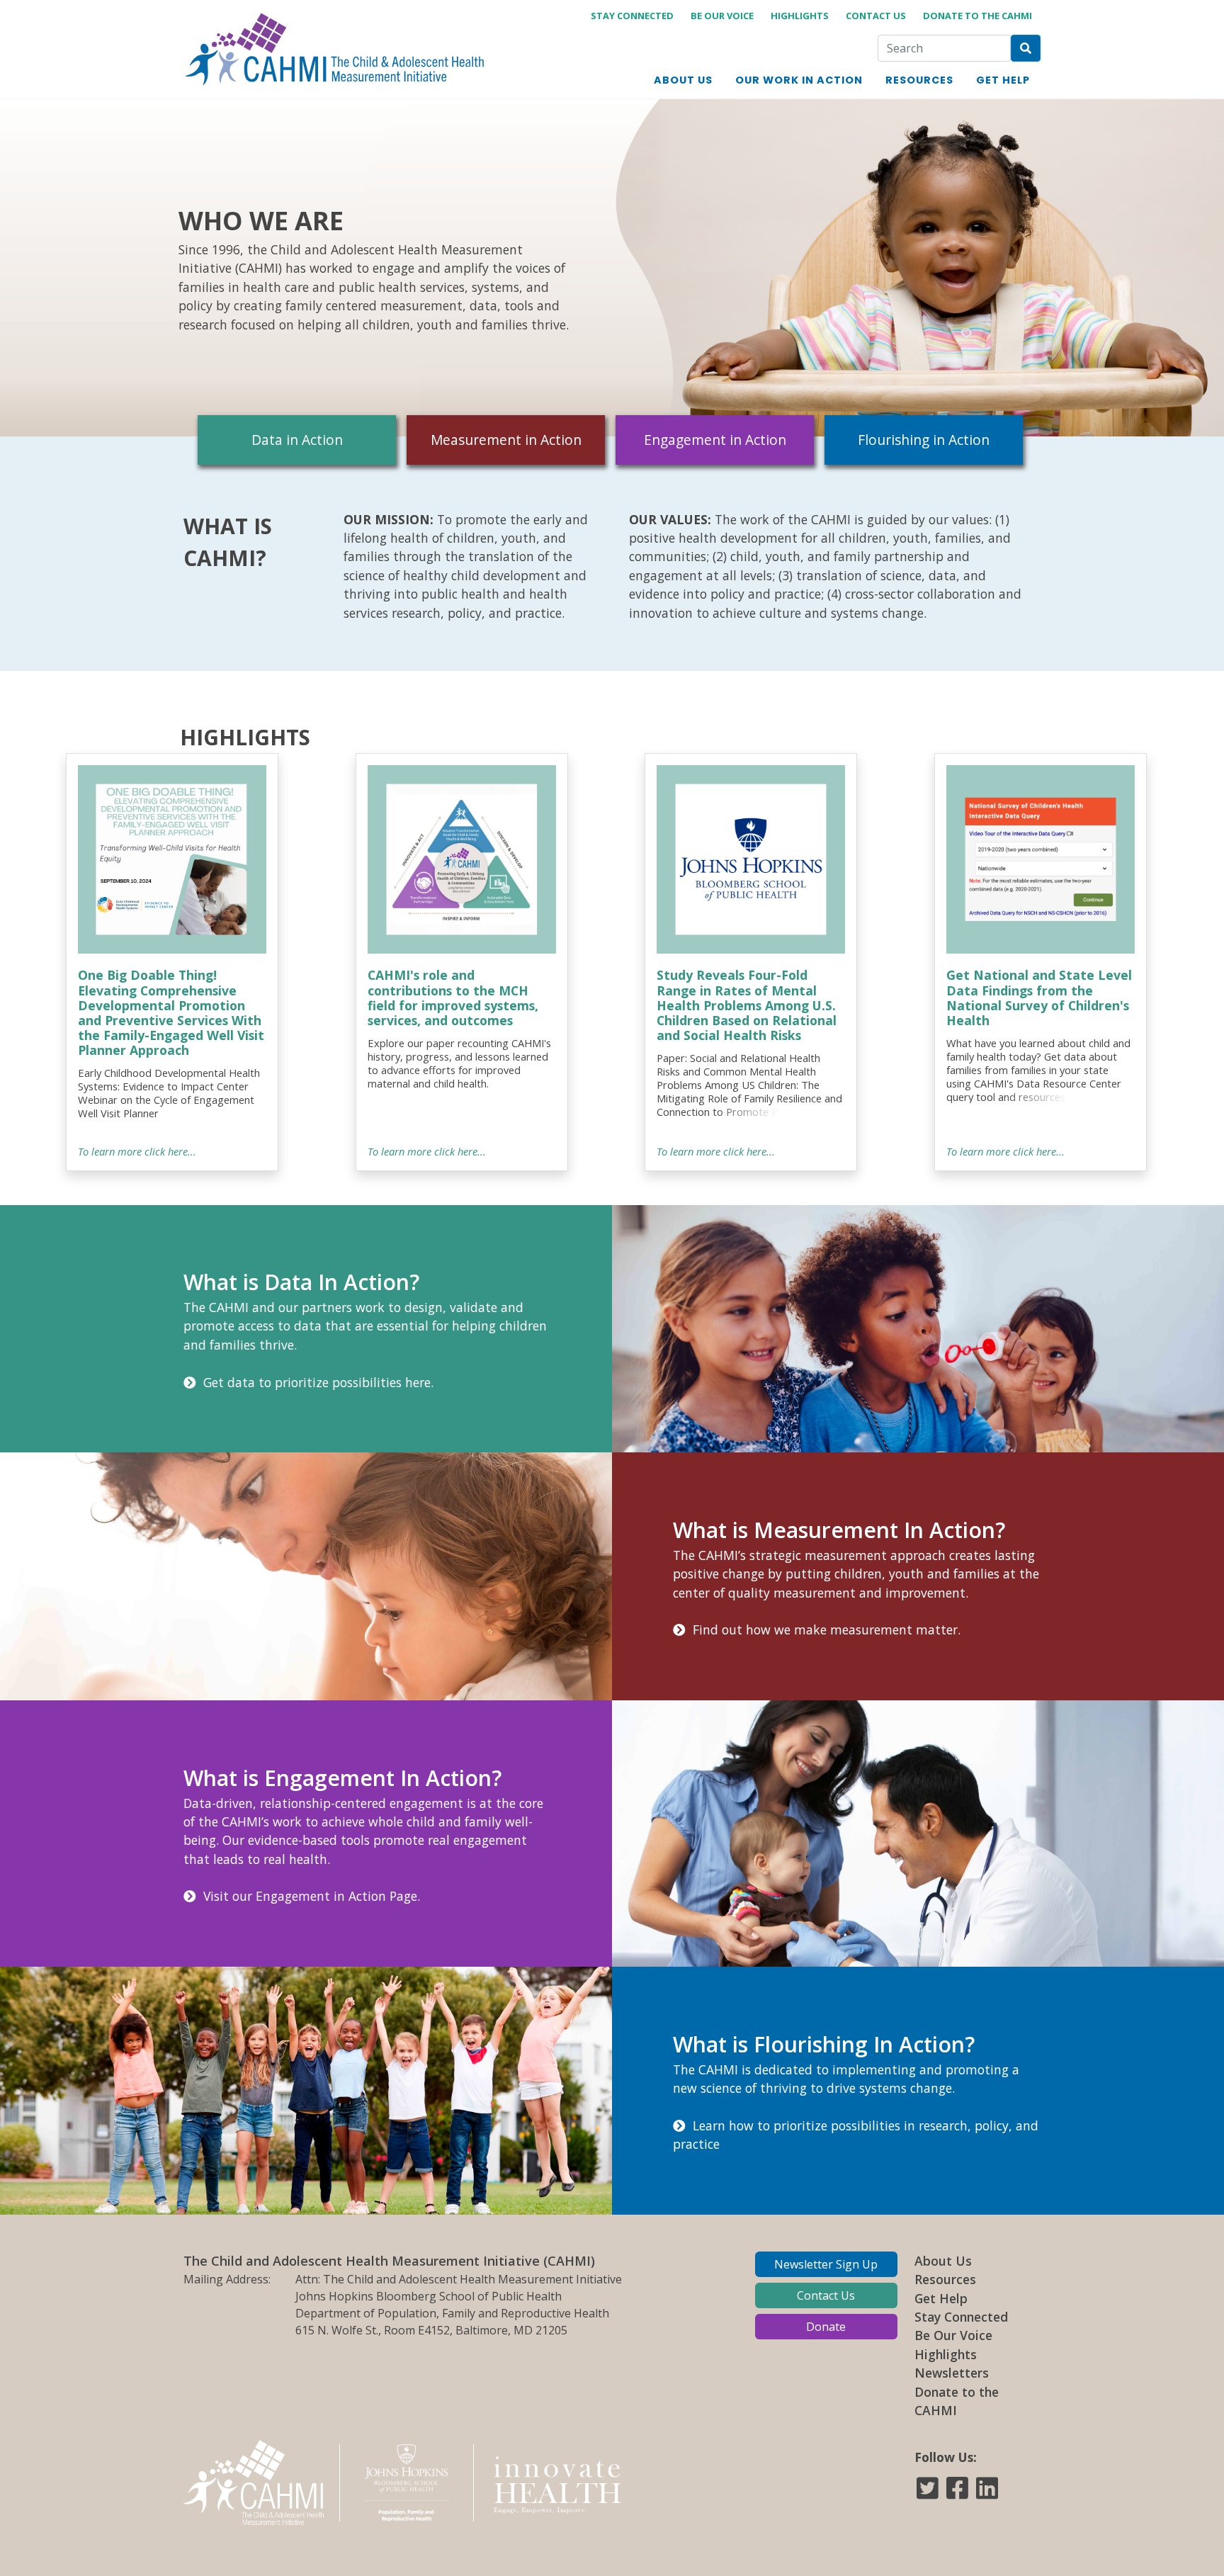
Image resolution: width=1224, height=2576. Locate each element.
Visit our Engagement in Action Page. (308, 1896)
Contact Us (876, 16)
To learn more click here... (137, 1151)
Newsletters (952, 2373)
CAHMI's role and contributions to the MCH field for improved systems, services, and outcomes (453, 997)
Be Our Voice (722, 16)
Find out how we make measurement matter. (823, 1629)
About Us (943, 2261)
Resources (945, 2279)
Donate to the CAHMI (977, 16)
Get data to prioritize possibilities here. (315, 1382)
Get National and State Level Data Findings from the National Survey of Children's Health (1039, 997)
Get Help (941, 2298)
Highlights (800, 16)
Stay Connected (632, 16)
